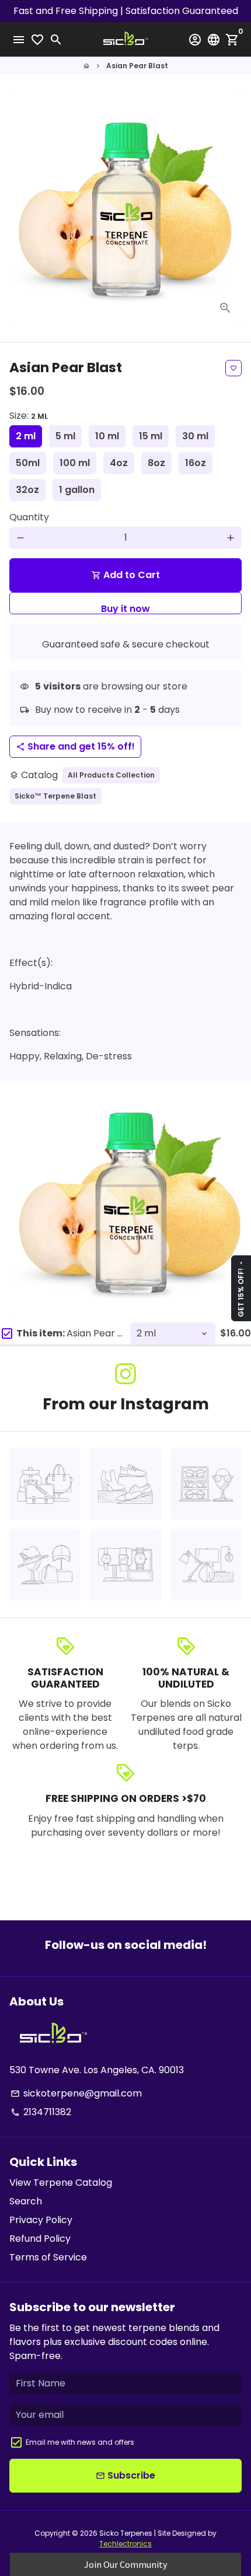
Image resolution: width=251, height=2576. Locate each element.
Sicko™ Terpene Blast (55, 796)
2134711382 (41, 2112)
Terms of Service (48, 2257)
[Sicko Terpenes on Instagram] (125, 1374)
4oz (119, 463)
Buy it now (125, 608)
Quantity (29, 517)
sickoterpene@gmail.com (76, 2093)
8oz (156, 463)
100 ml (75, 463)
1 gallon (77, 490)
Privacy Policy (41, 2220)
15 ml (151, 436)
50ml (28, 463)
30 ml (195, 436)
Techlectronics (125, 2544)
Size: (29, 416)
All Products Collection (111, 775)
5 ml (65, 436)
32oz (27, 490)
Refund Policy (40, 2239)
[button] (125, 2564)
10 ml (107, 436)
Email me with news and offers (80, 2442)
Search (26, 2201)
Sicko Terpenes (126, 2533)
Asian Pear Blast (137, 66)
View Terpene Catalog (61, 2183)
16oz (196, 463)
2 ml (26, 436)
